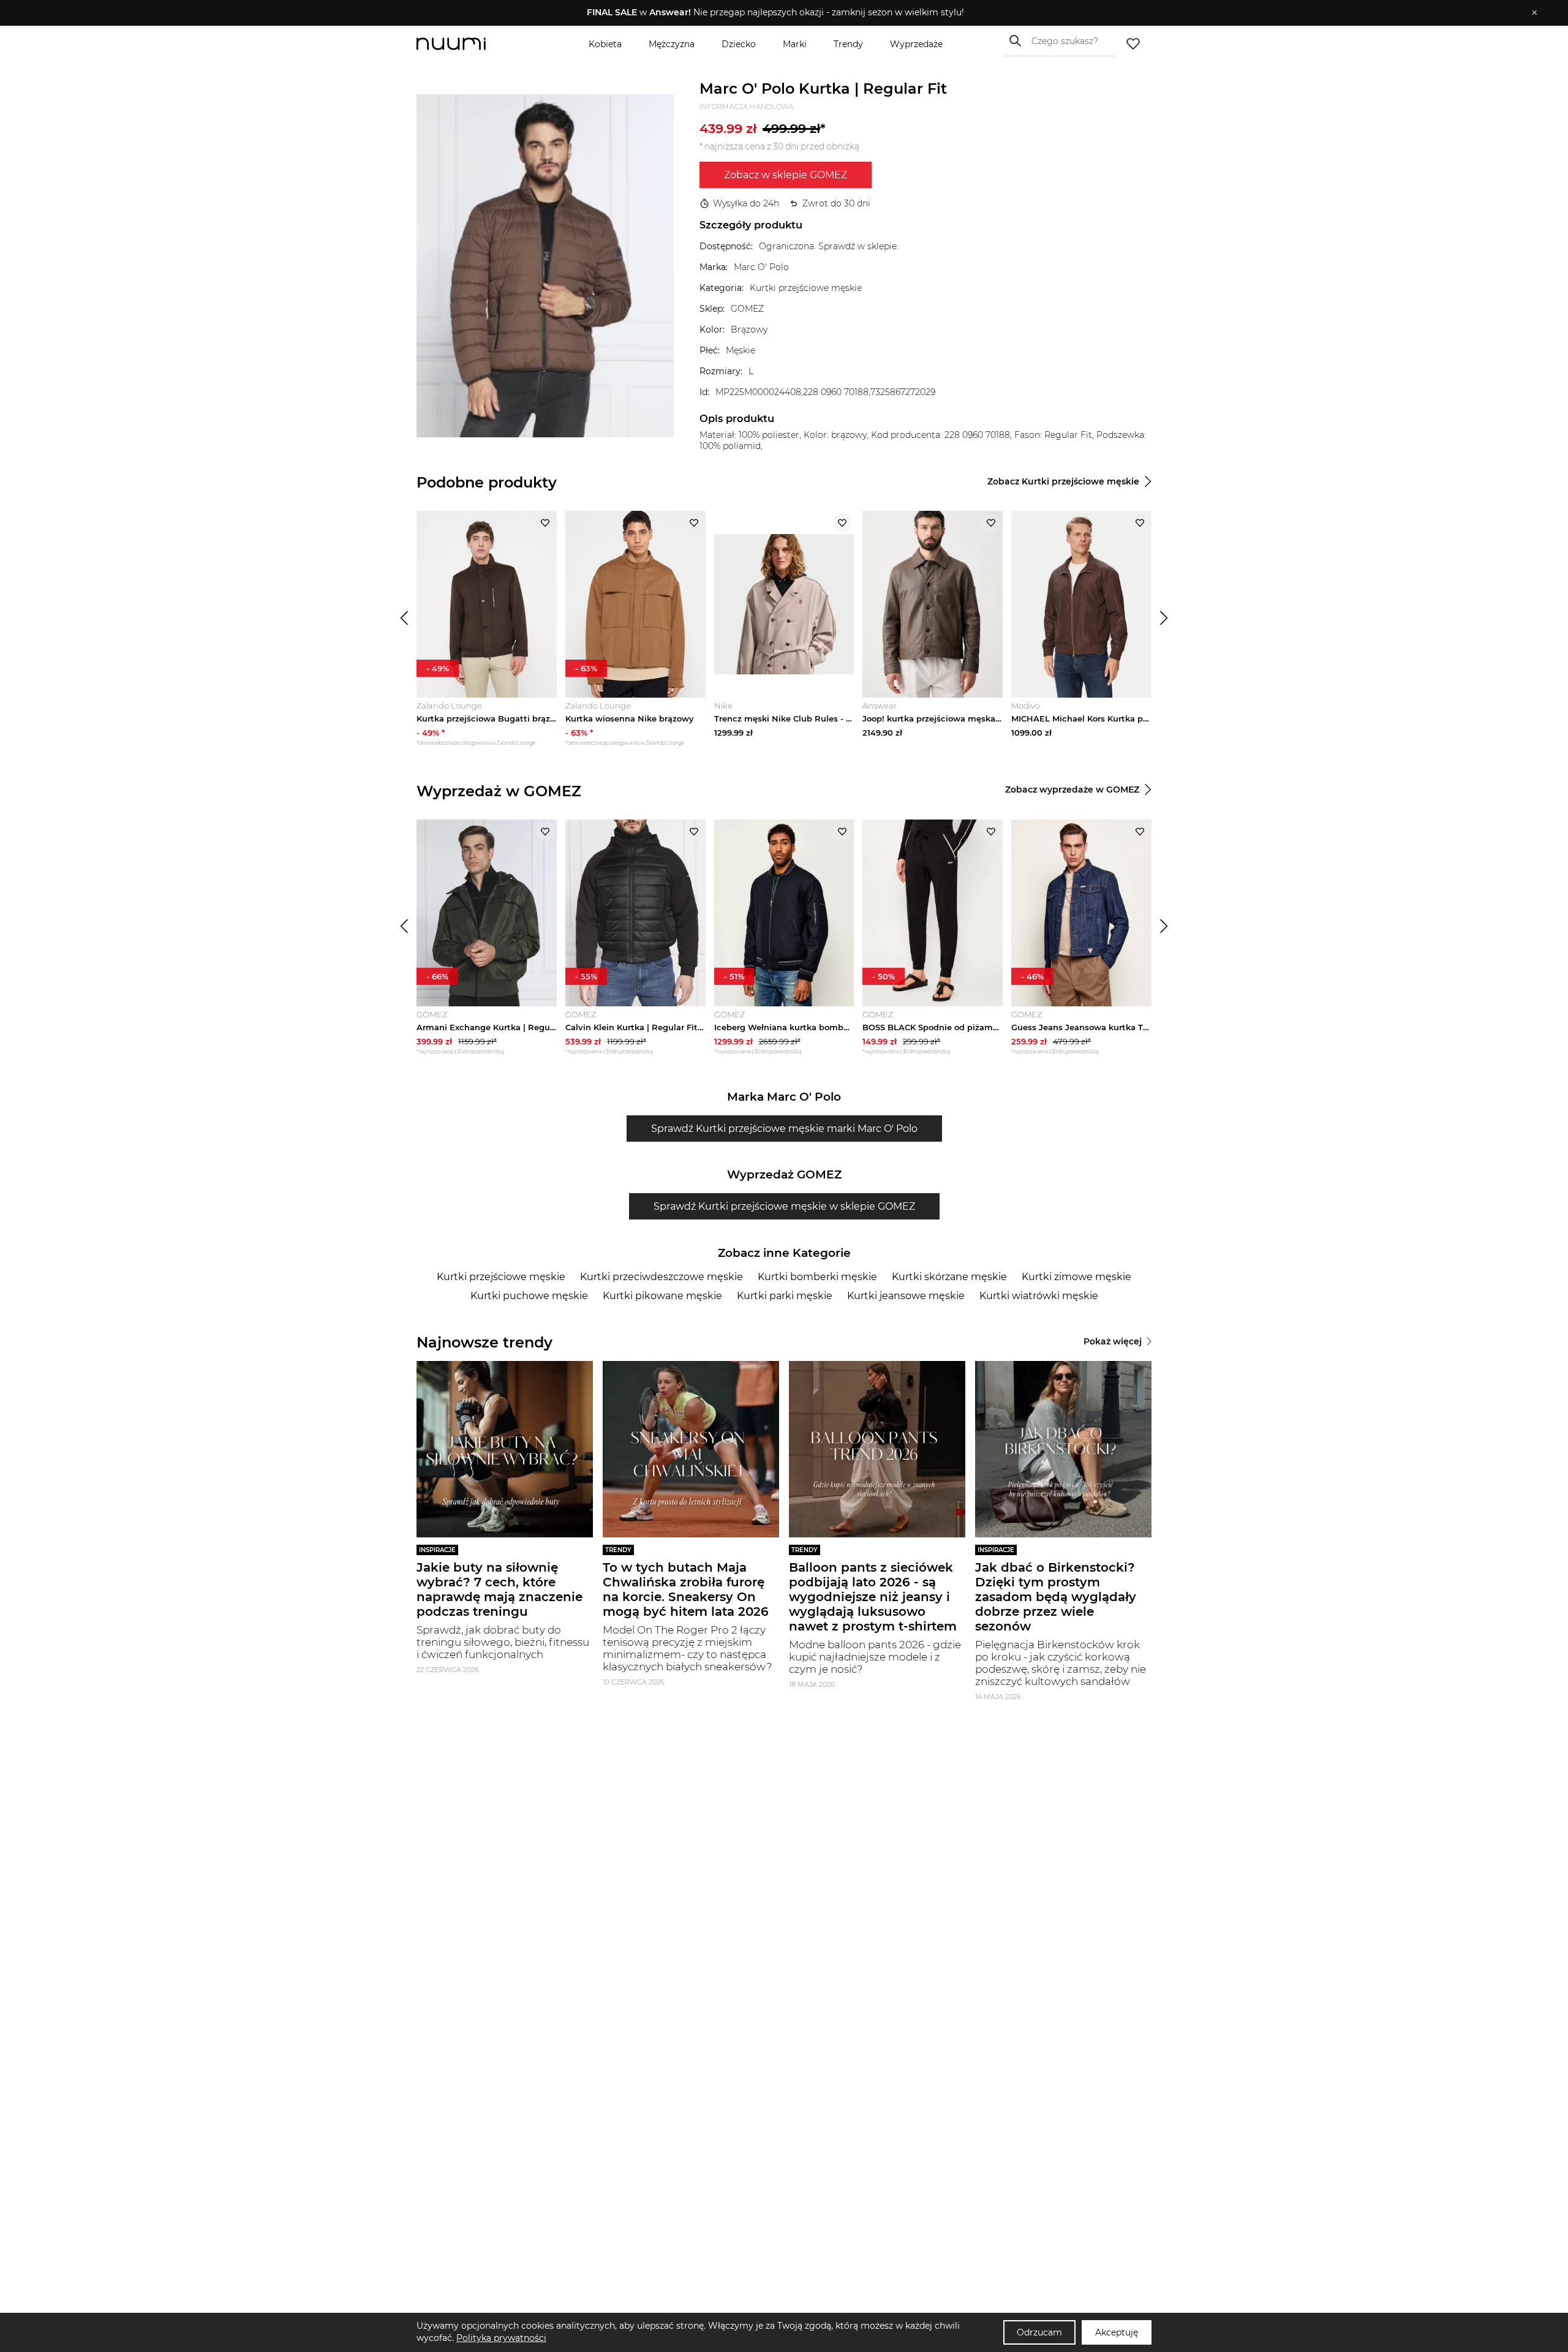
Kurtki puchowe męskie (529, 1296)
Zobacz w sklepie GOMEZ (786, 175)
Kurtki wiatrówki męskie (1039, 1296)
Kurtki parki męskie (785, 1296)
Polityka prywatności (501, 2338)
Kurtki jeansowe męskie (906, 1296)
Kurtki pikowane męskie (662, 1296)
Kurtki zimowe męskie (1076, 1277)
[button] (775, 13)
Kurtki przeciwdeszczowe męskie (661, 1277)
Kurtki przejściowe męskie (501, 1277)
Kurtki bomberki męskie (817, 1277)
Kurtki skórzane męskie (949, 1277)
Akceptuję (1117, 2332)
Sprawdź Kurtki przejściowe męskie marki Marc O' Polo (784, 1129)
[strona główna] (472, 44)
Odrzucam (1039, 2332)
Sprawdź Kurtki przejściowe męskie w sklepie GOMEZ (784, 1206)
